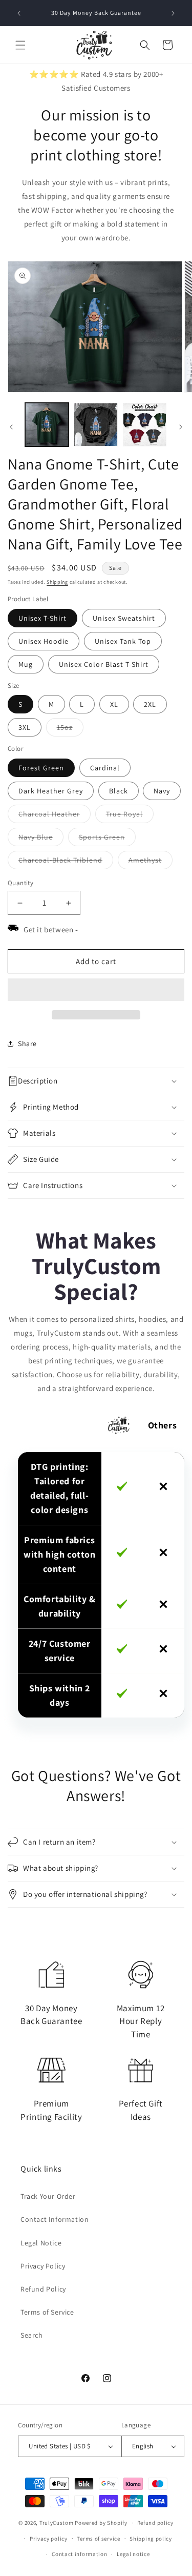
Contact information (79, 2554)
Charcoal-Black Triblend (66, 862)
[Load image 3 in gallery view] (145, 425)
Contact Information (55, 2219)
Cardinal (105, 768)
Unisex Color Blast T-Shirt (104, 664)
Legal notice (133, 2554)
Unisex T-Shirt (42, 618)
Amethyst (151, 862)
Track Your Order (48, 2196)
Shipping (57, 582)
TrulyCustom (57, 2523)
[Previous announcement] (19, 13)
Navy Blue (41, 839)
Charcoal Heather (55, 816)
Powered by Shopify (101, 2523)
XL (114, 704)
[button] (96, 990)
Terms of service (98, 2539)
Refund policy (155, 2523)
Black (119, 791)
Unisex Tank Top (123, 641)
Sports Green (107, 839)
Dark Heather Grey (51, 791)
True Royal (130, 816)
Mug (26, 664)
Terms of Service (47, 2312)
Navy (162, 791)
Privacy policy (49, 2539)
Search (32, 2335)
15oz (70, 729)
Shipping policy (151, 2539)
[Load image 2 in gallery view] (95, 425)
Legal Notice (41, 2243)
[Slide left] (11, 427)
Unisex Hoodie (44, 641)
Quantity (20, 883)
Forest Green (41, 768)
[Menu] (20, 45)
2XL (150, 704)
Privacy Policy (43, 2266)
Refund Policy (43, 2289)
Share (27, 1044)
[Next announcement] (173, 13)
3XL (25, 727)
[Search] (145, 45)
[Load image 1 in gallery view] (47, 425)
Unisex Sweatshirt (124, 618)
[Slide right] (181, 427)
